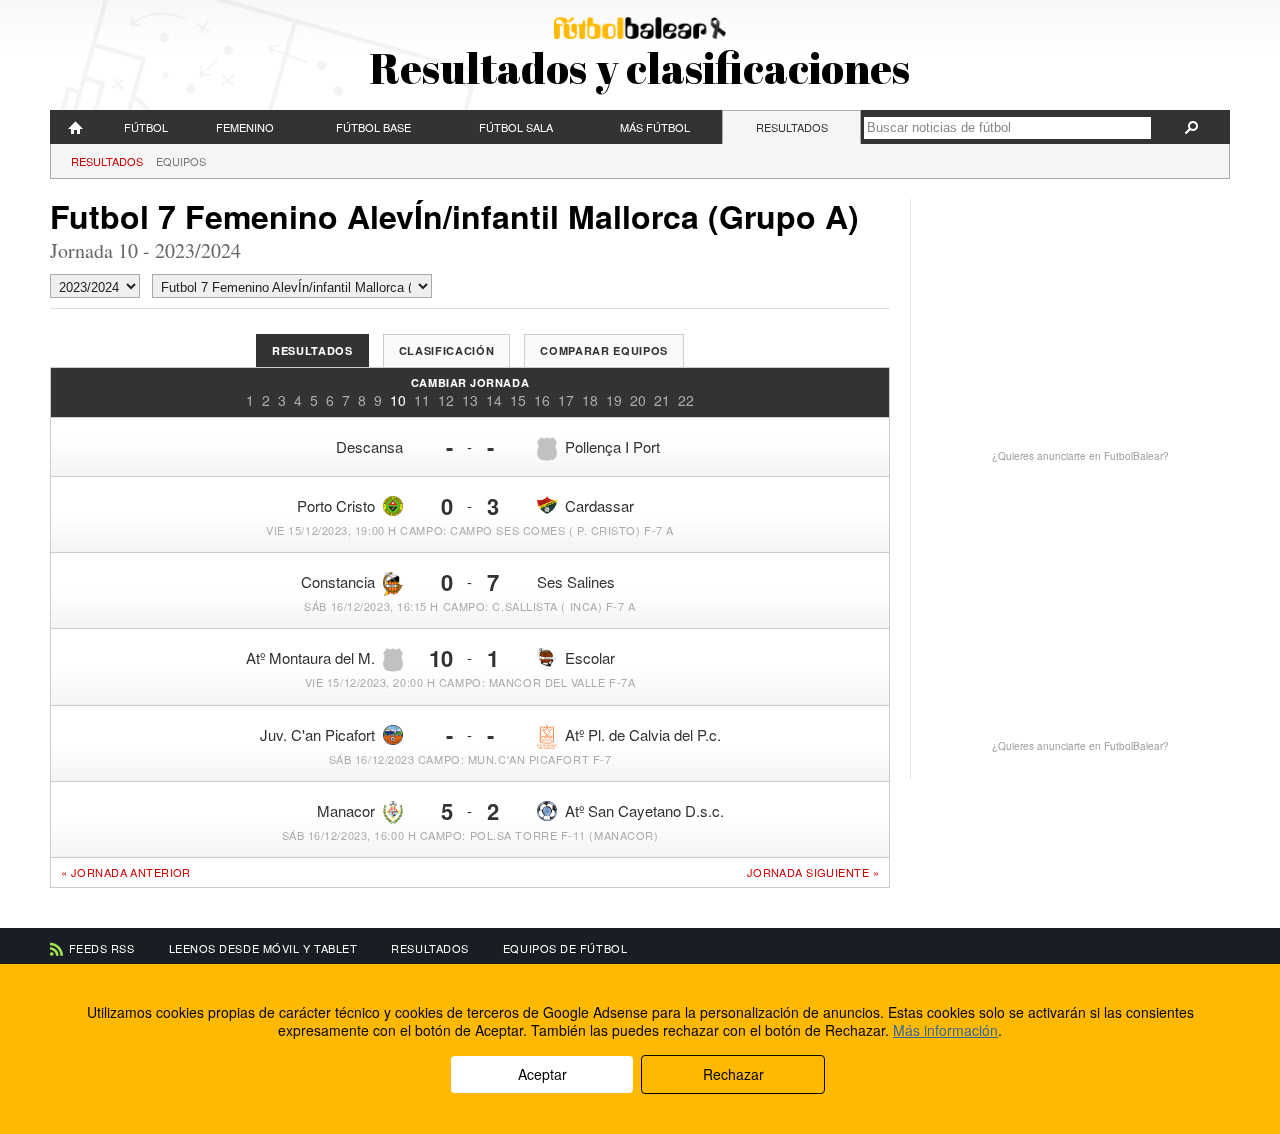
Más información (945, 1030)
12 (446, 400)
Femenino (245, 127)
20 (638, 400)
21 (662, 400)
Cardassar (599, 505)
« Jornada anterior (126, 872)
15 (518, 400)
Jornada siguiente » (813, 872)
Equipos (181, 161)
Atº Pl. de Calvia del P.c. (643, 734)
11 (422, 400)
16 (542, 400)
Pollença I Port (612, 446)
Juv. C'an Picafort (317, 734)
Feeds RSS (102, 948)
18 (590, 400)
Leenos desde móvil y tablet (263, 948)
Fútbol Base (373, 127)
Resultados (792, 127)
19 (614, 400)
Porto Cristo (336, 505)
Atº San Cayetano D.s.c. (644, 810)
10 (398, 400)
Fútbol (146, 127)
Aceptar (542, 1074)
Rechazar (733, 1074)
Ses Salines (576, 581)
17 (566, 400)
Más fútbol (655, 127)
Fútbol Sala (516, 127)
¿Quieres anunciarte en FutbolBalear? (1080, 456)
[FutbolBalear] (76, 127)
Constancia (338, 581)
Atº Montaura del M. (310, 657)
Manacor (346, 810)
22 (686, 400)
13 (470, 400)
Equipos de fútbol (565, 948)
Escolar (590, 657)
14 (494, 400)
